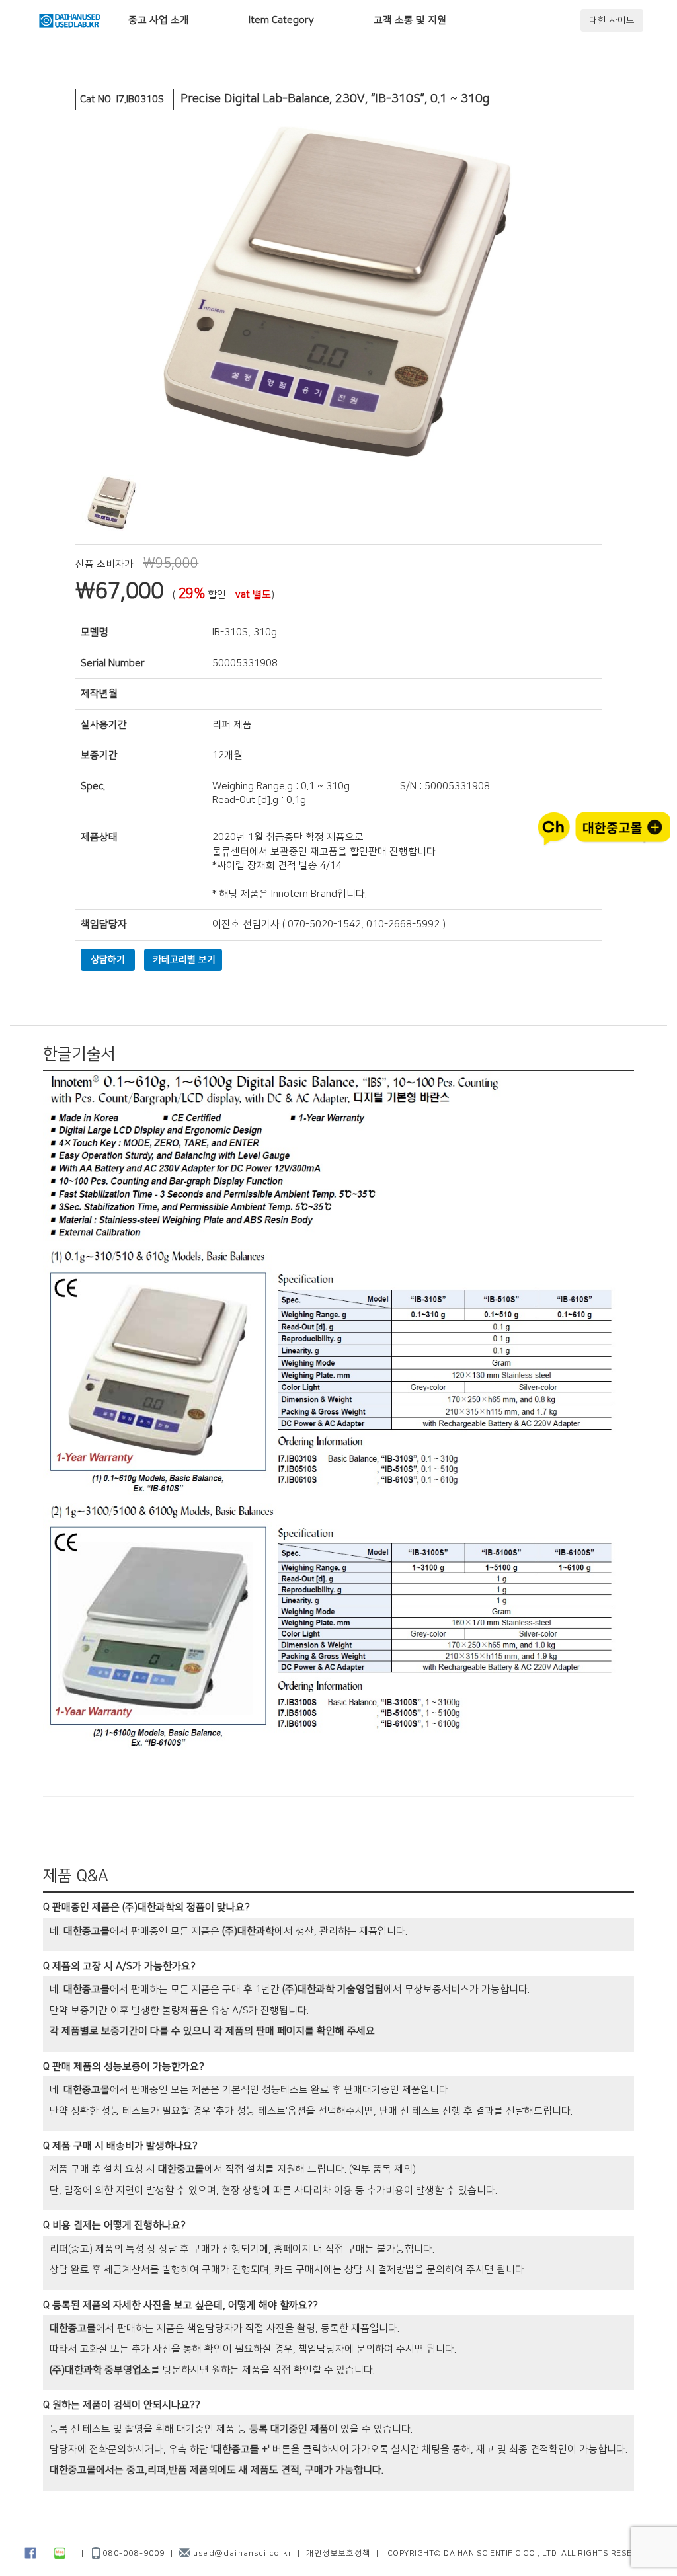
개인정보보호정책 (338, 2553)
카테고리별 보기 (184, 960)
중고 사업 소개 (159, 20)
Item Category (281, 20)
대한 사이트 (612, 20)
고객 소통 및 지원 (410, 20)
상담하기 (108, 960)
